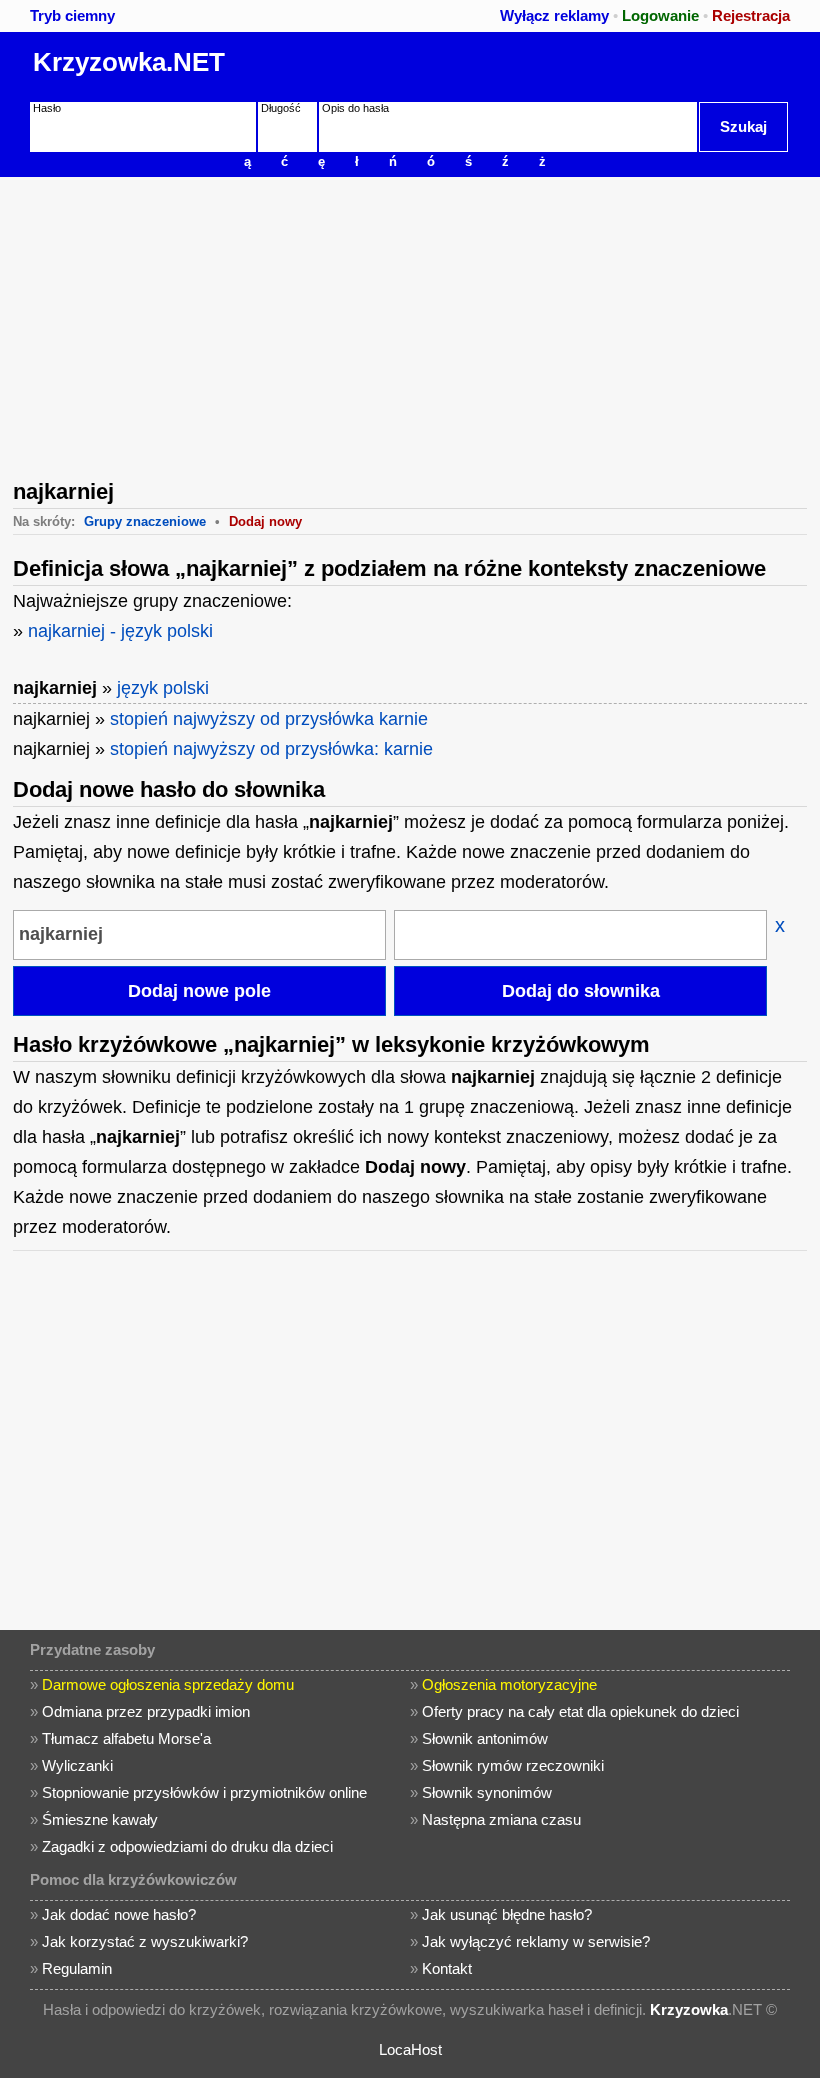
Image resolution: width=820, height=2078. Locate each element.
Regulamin (77, 1968)
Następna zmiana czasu (501, 1819)
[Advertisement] (410, 326)
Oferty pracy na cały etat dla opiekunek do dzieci (580, 1711)
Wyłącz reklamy (554, 15)
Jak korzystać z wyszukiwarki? (145, 1941)
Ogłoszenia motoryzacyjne (509, 1684)
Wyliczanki (77, 1765)
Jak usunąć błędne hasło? (507, 1914)
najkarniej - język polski (120, 631)
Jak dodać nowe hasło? (119, 1914)
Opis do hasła (355, 108)
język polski (163, 688)
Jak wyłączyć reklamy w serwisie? (536, 1941)
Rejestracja (751, 15)
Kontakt (447, 1968)
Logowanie (660, 15)
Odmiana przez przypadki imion (146, 1711)
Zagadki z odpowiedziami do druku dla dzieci (187, 1846)
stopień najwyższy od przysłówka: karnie (271, 749)
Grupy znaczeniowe (145, 521)
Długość (281, 108)
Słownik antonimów (485, 1738)
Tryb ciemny (72, 15)
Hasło (47, 108)
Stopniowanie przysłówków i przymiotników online (204, 1792)
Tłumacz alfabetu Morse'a (126, 1738)
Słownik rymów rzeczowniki (513, 1765)
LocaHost (410, 2049)
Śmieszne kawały (100, 1819)
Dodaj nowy (265, 521)
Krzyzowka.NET (129, 62)
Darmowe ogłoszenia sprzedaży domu (168, 1684)
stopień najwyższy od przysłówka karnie (269, 719)
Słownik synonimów (487, 1792)
